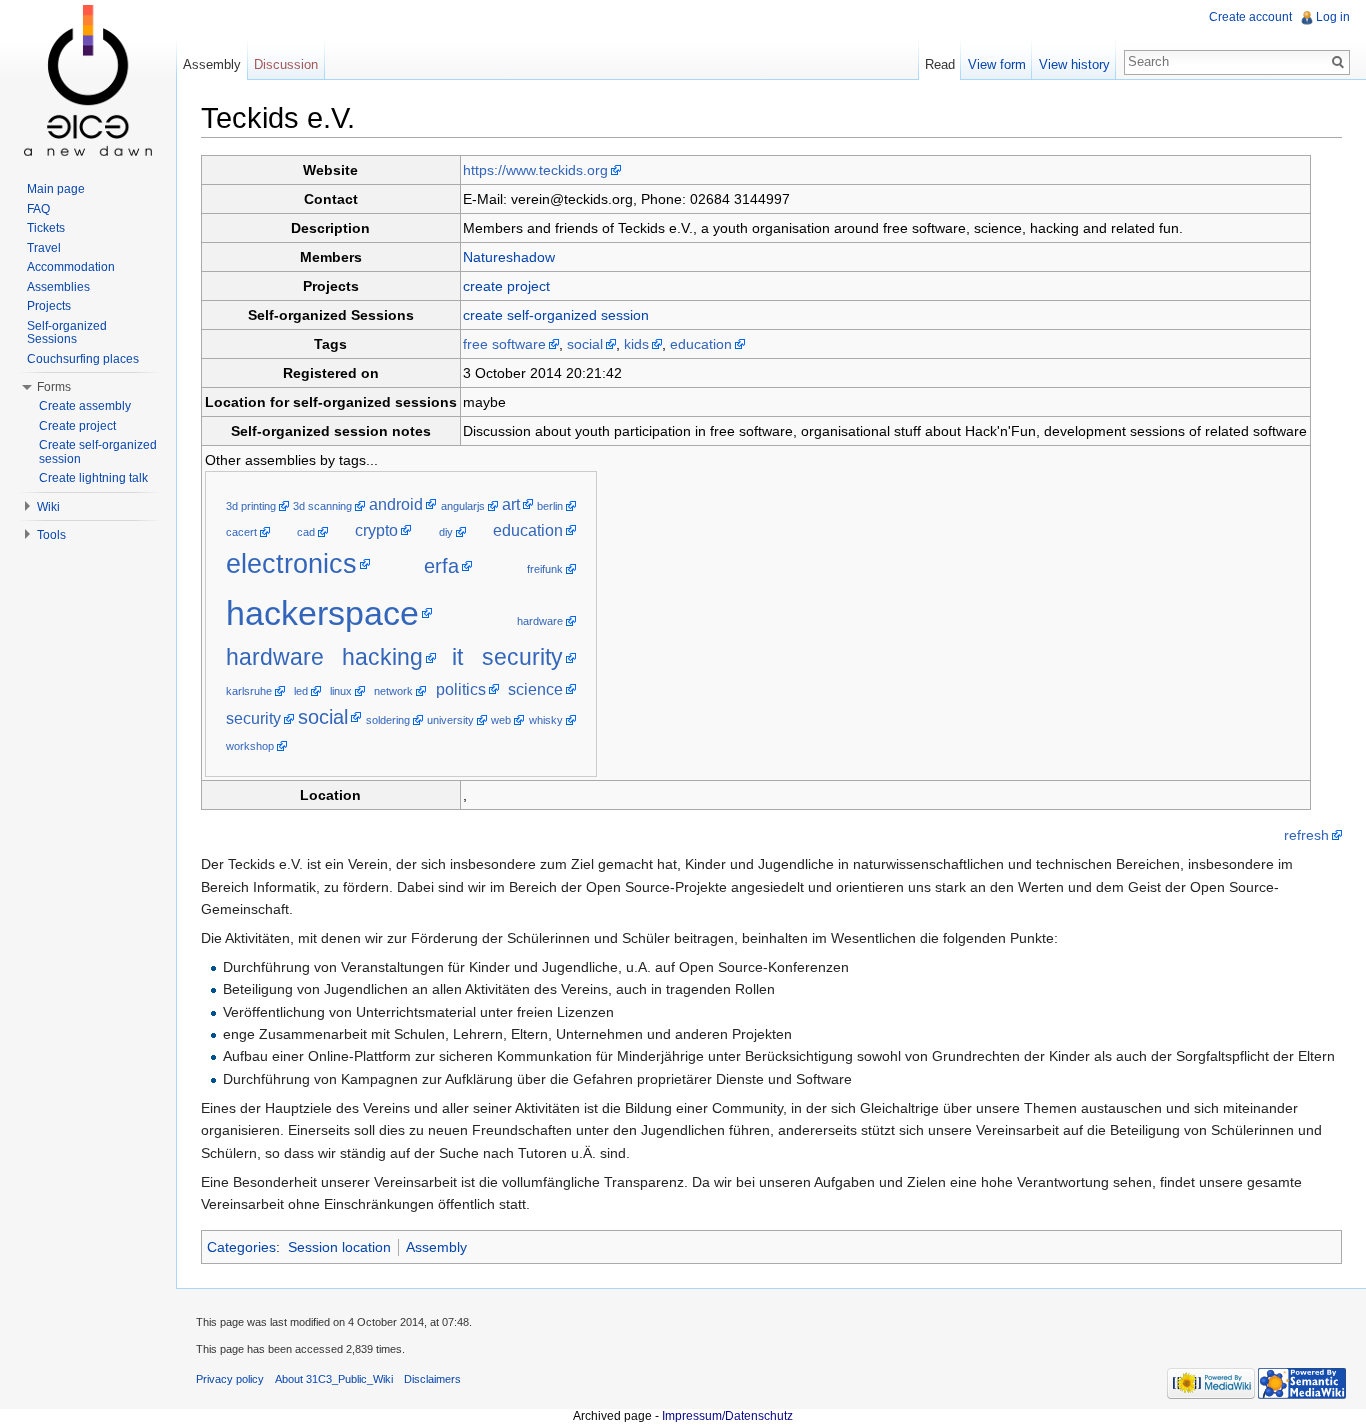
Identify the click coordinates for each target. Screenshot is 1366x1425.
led (301, 691)
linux (341, 691)
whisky (546, 720)
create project (506, 286)
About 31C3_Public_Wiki (334, 1379)
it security (507, 657)
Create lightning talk (93, 478)
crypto (376, 530)
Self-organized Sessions (67, 333)
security (253, 718)
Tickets (46, 228)
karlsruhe (249, 691)
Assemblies (58, 287)
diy (446, 532)
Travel (44, 248)
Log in (1333, 17)
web (501, 720)
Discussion (286, 64)
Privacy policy (230, 1379)
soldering (388, 720)
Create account (1250, 17)
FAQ (38, 209)
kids (636, 344)
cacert (241, 532)
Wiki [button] (48, 507)
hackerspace (322, 613)
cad (306, 532)
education (701, 344)
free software (504, 344)
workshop (250, 746)
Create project (77, 426)
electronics (291, 564)
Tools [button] (51, 535)
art (511, 504)
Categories (241, 1247)
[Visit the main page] (88, 80)
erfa (441, 566)
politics (461, 689)
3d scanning (322, 506)
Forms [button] (54, 387)
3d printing (251, 506)
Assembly (436, 1247)
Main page (56, 189)
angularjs (463, 506)
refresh (1306, 835)
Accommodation (71, 267)
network (393, 691)
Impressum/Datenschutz (727, 1416)
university (450, 720)
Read (940, 64)
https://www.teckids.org (535, 170)
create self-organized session (556, 315)
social (585, 344)
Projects (49, 306)
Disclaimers (432, 1379)
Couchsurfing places (83, 359)
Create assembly (85, 406)
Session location (339, 1247)
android (396, 504)
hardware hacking (324, 657)
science (535, 689)
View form (997, 64)
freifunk (545, 569)
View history (1074, 64)
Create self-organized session (98, 452)
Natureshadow (509, 257)
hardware (540, 621)
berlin (550, 506)
